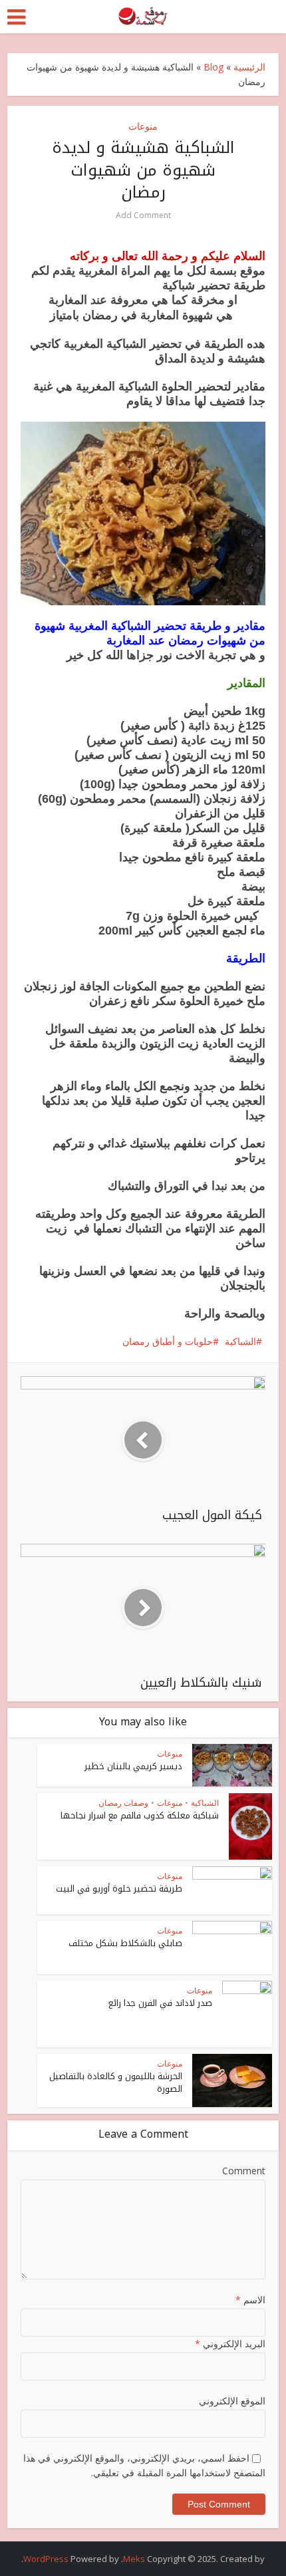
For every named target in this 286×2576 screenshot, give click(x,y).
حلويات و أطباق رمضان (168, 1341)
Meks (134, 2559)
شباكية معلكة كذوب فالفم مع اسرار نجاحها (140, 1815)
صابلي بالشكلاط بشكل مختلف (125, 1943)
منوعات (143, 126)
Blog (214, 67)
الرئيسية (249, 67)
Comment (244, 2171)
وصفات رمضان (123, 1803)
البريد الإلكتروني (230, 2344)
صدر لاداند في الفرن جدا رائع (160, 2003)
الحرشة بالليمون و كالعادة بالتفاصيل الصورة (116, 2082)
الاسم (250, 2300)
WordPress (46, 2559)
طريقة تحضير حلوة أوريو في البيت (119, 1889)
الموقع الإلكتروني (232, 2401)
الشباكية (240, 1341)
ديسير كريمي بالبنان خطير (133, 1766)
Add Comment (143, 215)
